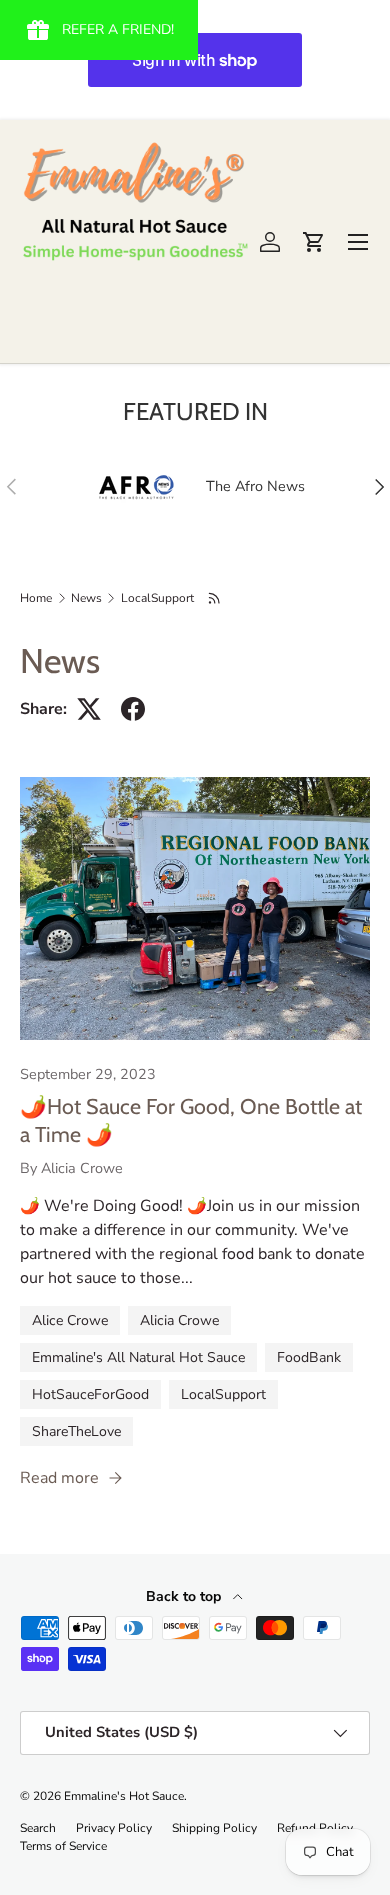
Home (36, 598)
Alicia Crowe (179, 1320)
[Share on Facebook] (133, 709)
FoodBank (309, 1357)
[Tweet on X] (89, 709)
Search (38, 1828)
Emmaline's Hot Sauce (124, 1796)
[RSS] (215, 598)
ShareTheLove (76, 1431)
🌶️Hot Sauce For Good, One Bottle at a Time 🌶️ (191, 1120)
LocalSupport (157, 598)
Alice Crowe (70, 1320)
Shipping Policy (214, 1828)
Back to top (185, 1596)
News (86, 598)
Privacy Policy (114, 1828)
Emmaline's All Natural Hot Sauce (138, 1357)
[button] (314, 242)
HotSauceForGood (90, 1394)
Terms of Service (63, 1846)
